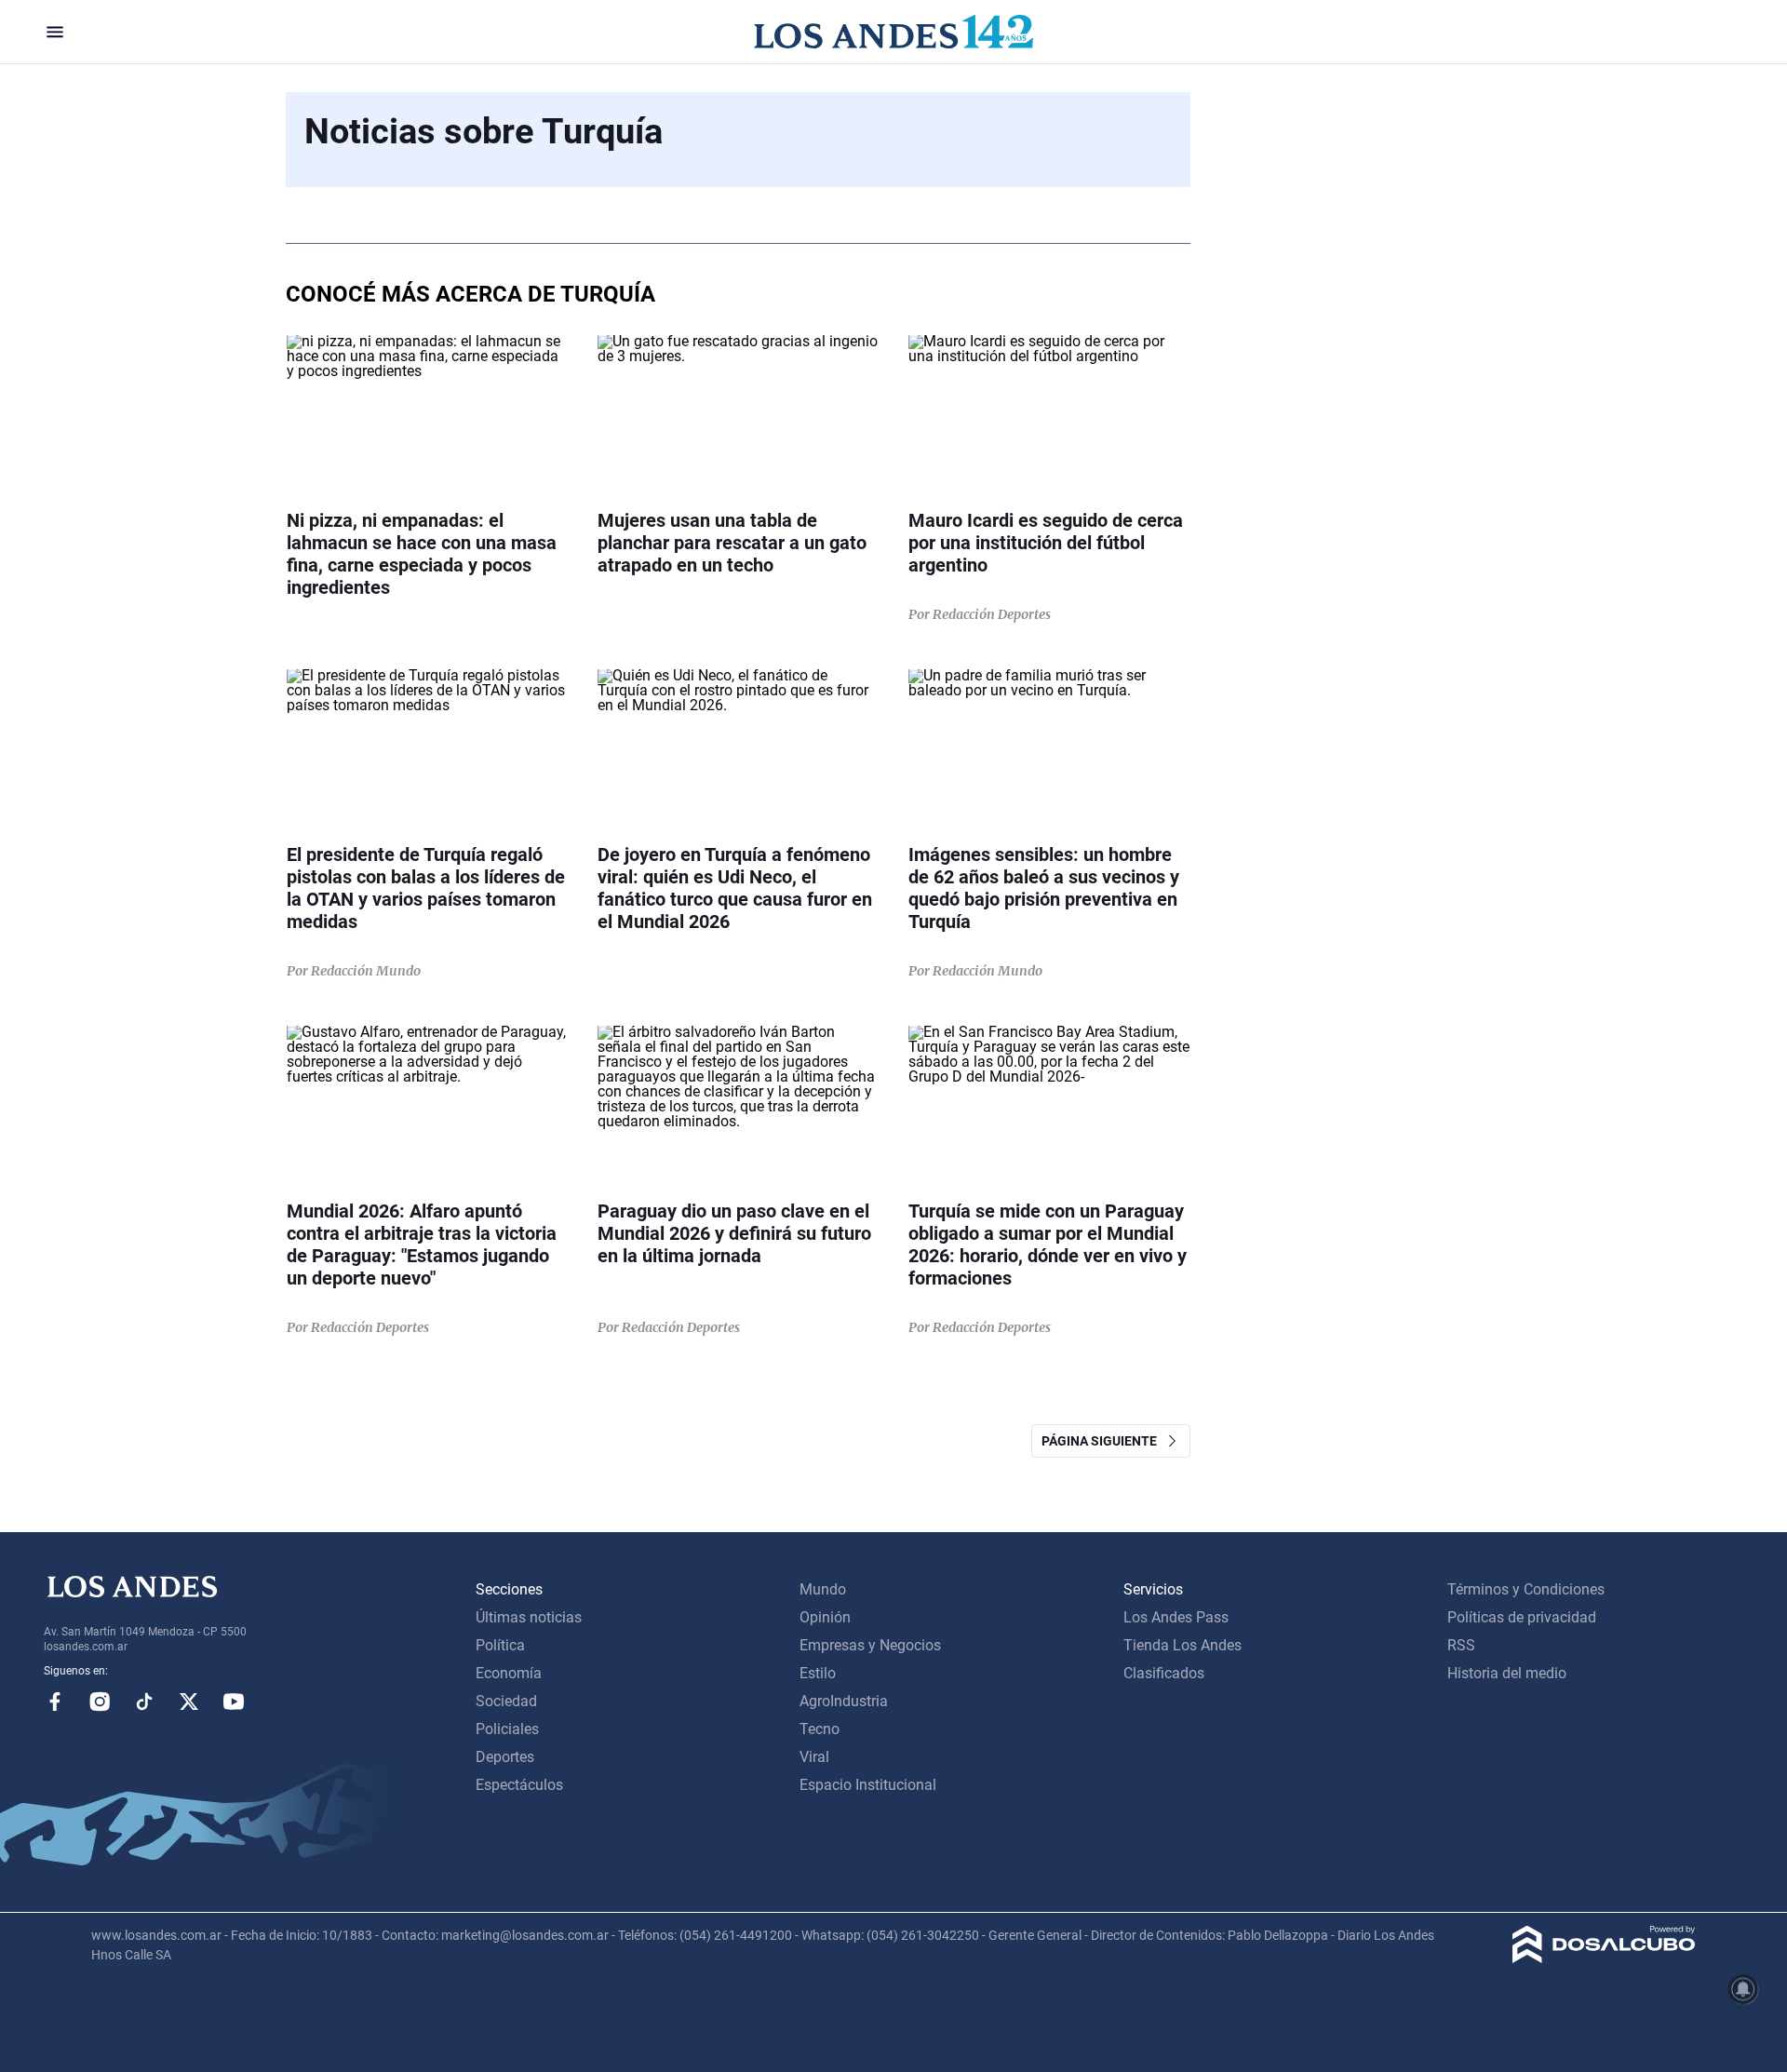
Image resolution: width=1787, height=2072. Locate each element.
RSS (1461, 1645)
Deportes (505, 1757)
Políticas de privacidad (1522, 1617)
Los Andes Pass (1176, 1617)
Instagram (100, 1702)
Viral (814, 1757)
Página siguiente (1103, 1441)
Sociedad (506, 1701)
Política (500, 1645)
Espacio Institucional (868, 1785)
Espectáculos (519, 1785)
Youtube (234, 1702)
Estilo (818, 1673)
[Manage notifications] (1743, 1989)
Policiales (507, 1729)
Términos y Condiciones (1526, 1589)
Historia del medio (1507, 1673)
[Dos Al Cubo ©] (1604, 1958)
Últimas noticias (529, 1617)
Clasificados (1164, 1673)
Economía (509, 1673)
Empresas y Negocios (870, 1645)
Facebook (55, 1702)
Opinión (825, 1617)
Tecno (820, 1729)
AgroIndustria (844, 1701)
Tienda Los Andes (1182, 1645)
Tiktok (144, 1702)
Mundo (823, 1589)
